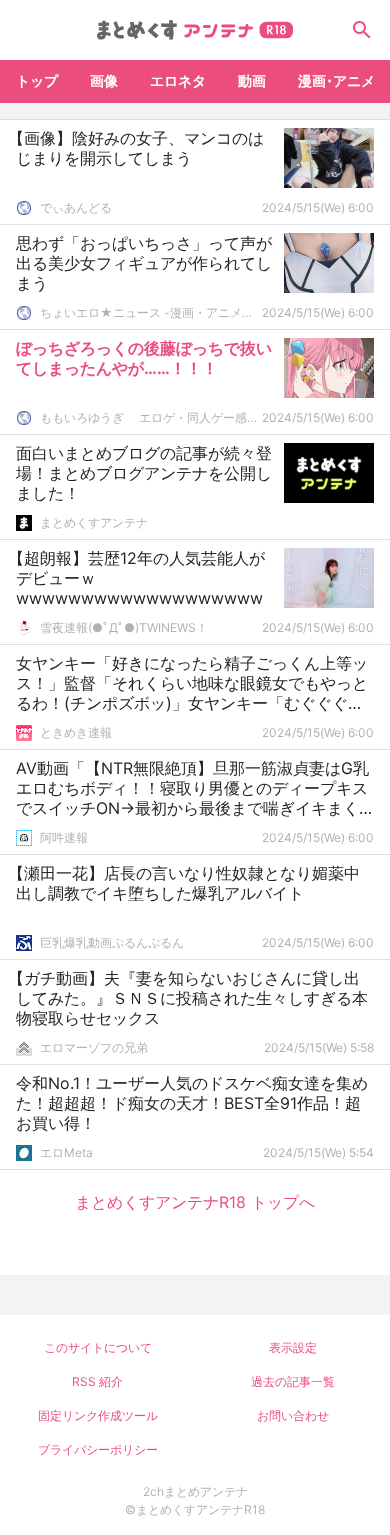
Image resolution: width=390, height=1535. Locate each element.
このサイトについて (98, 1347)
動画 (252, 80)
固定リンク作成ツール (98, 1415)
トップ (37, 80)
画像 (104, 80)
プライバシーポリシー (98, 1449)
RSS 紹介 (97, 1381)
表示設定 (293, 1347)
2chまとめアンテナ (195, 1491)
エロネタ (178, 80)
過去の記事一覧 (293, 1381)
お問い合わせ (293, 1415)
